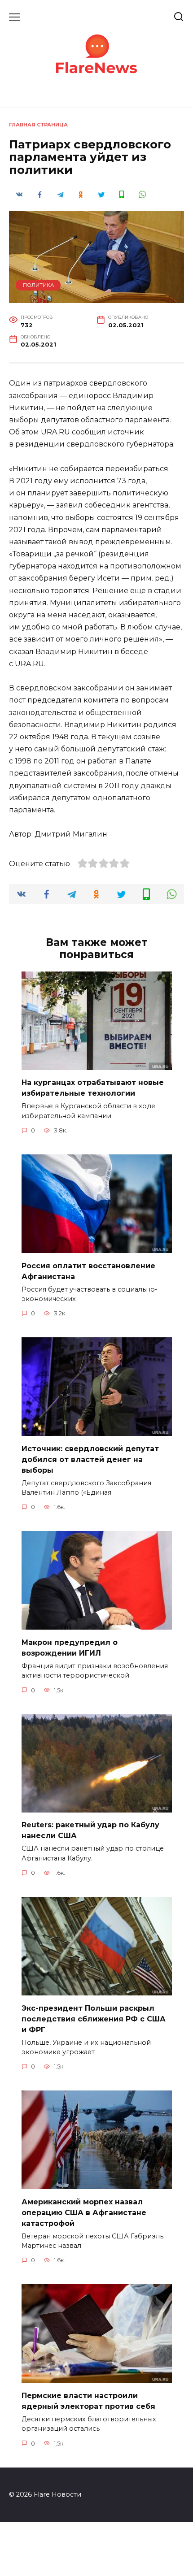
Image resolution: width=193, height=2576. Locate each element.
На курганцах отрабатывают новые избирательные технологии (93, 1088)
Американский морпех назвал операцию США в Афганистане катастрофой (84, 2212)
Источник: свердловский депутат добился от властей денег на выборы (90, 1459)
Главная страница (38, 125)
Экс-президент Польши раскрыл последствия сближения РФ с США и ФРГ (94, 2019)
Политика (38, 285)
